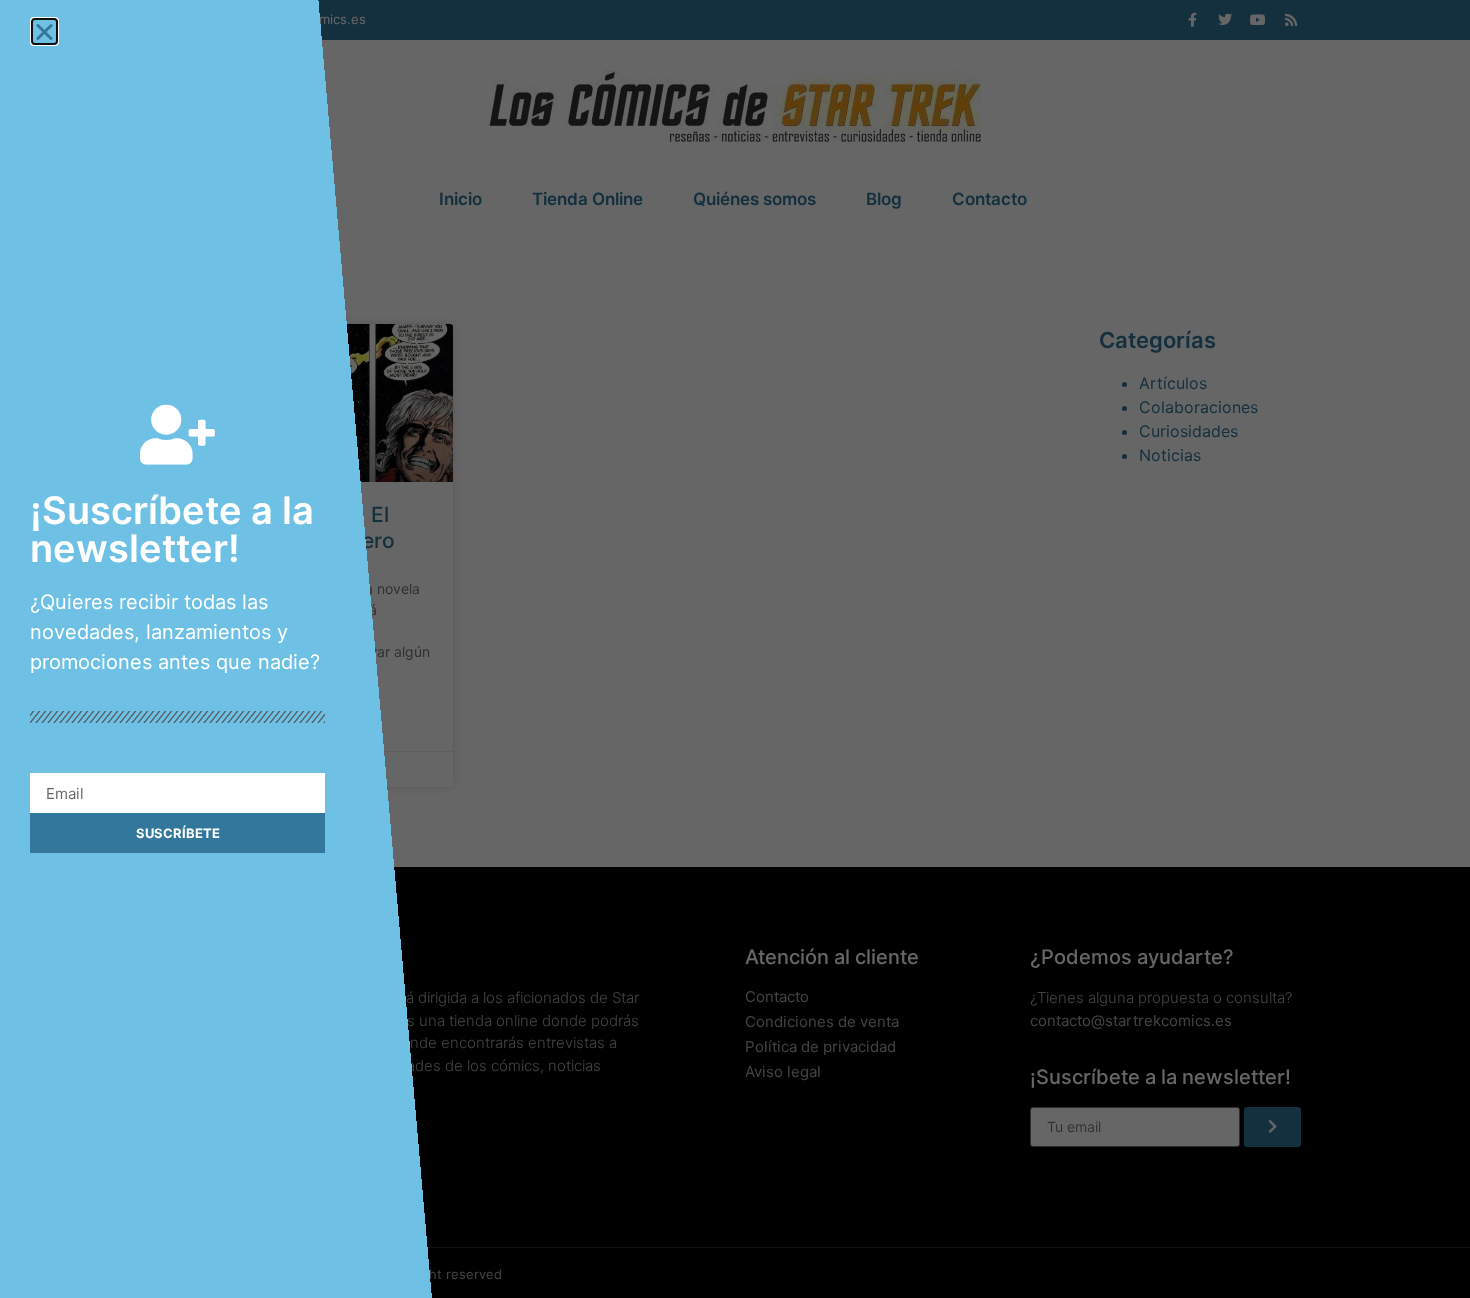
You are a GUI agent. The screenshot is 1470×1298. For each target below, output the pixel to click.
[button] (44, 31)
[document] (735, 649)
